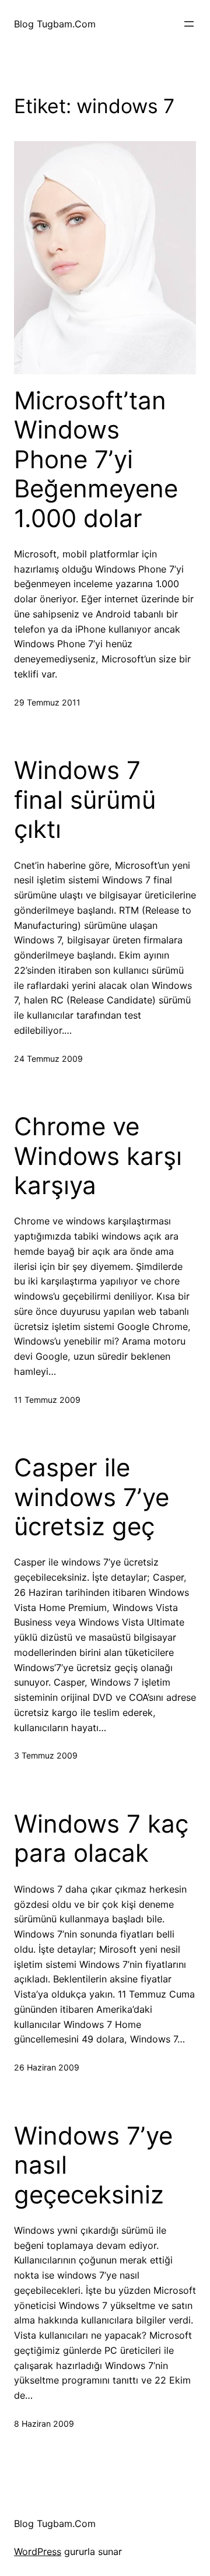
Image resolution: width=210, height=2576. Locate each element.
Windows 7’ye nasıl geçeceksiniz (93, 2165)
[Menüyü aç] (189, 24)
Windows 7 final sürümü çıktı (85, 800)
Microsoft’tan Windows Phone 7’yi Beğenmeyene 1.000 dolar (96, 459)
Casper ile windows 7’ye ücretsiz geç (92, 1497)
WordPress (38, 2552)
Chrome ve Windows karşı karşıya (98, 1156)
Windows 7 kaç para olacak (101, 1838)
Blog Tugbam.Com (55, 24)
